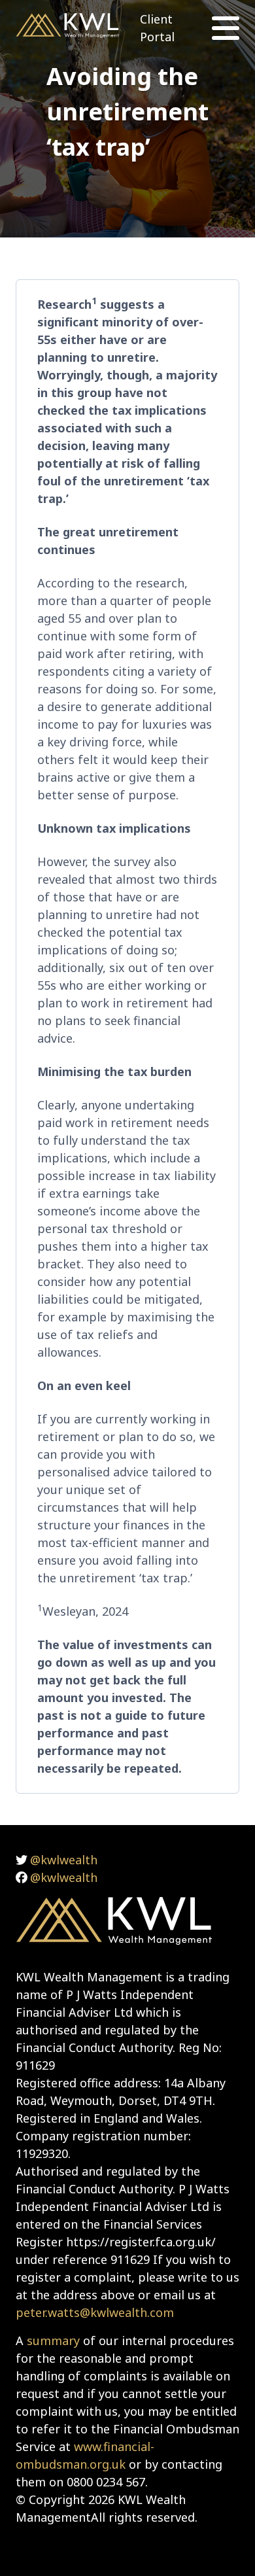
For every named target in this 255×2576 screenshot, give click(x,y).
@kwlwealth (64, 1860)
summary (53, 2341)
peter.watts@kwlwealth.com (95, 2312)
